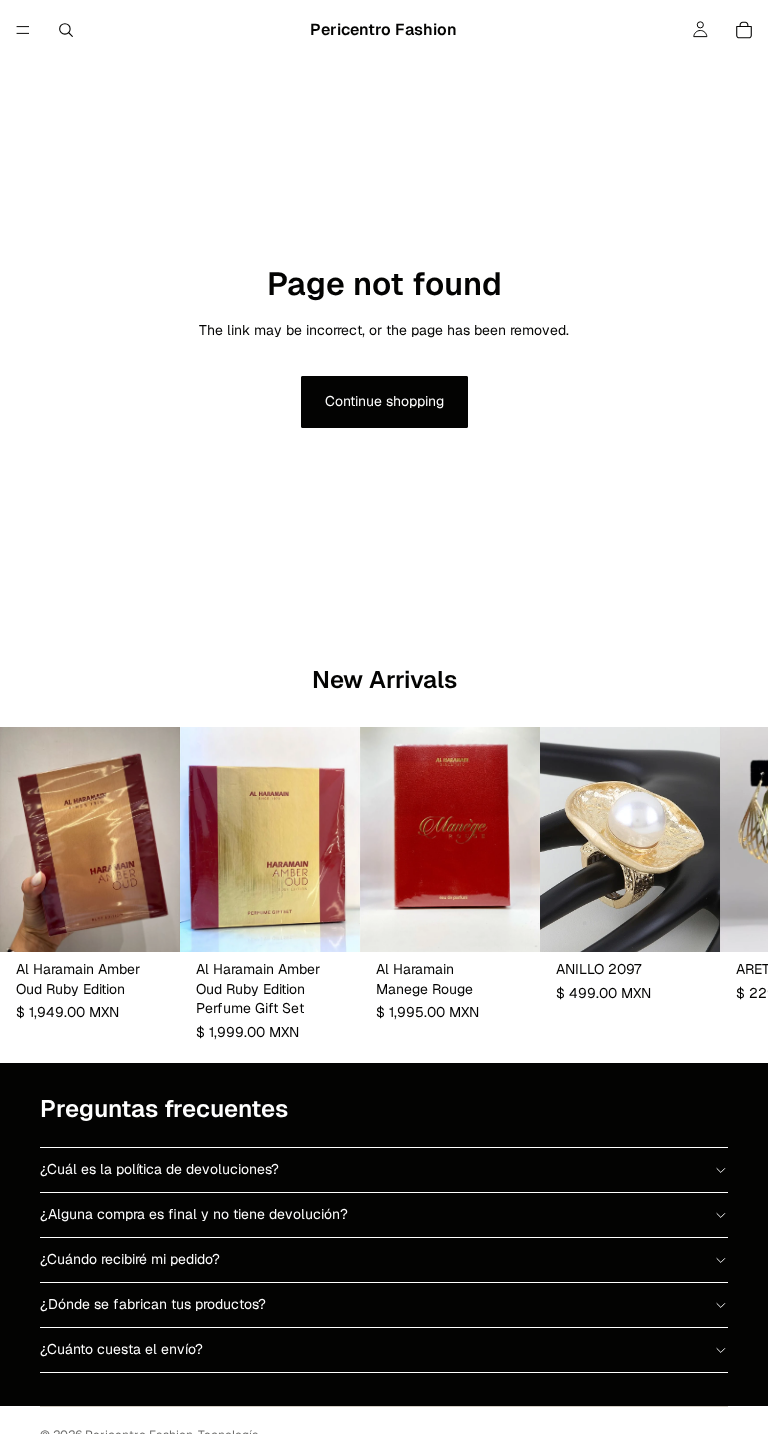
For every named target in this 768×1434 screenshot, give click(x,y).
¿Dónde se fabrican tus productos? (153, 1304)
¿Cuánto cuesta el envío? (121, 1349)
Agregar (166, 921)
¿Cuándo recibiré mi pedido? (130, 1259)
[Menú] (23, 30)
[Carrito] (744, 30)
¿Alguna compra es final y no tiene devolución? (194, 1214)
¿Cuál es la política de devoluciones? (159, 1169)
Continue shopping (384, 401)
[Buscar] (66, 30)
